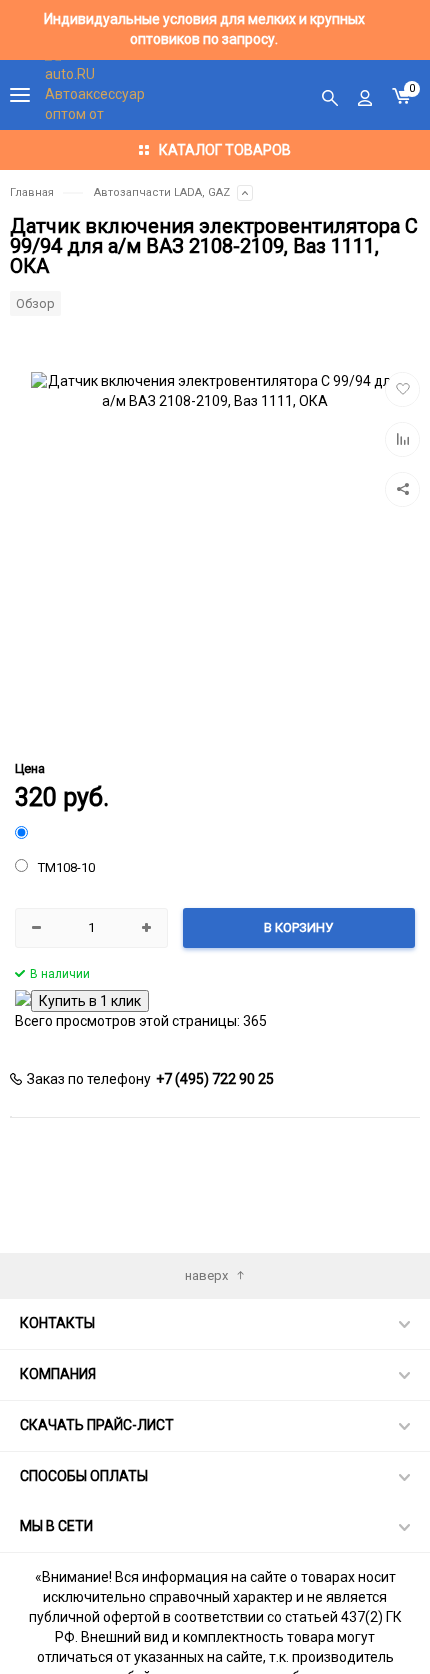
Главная (32, 192)
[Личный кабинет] (365, 95)
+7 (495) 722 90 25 (215, 1079)
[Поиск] (330, 95)
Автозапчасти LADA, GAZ (162, 192)
